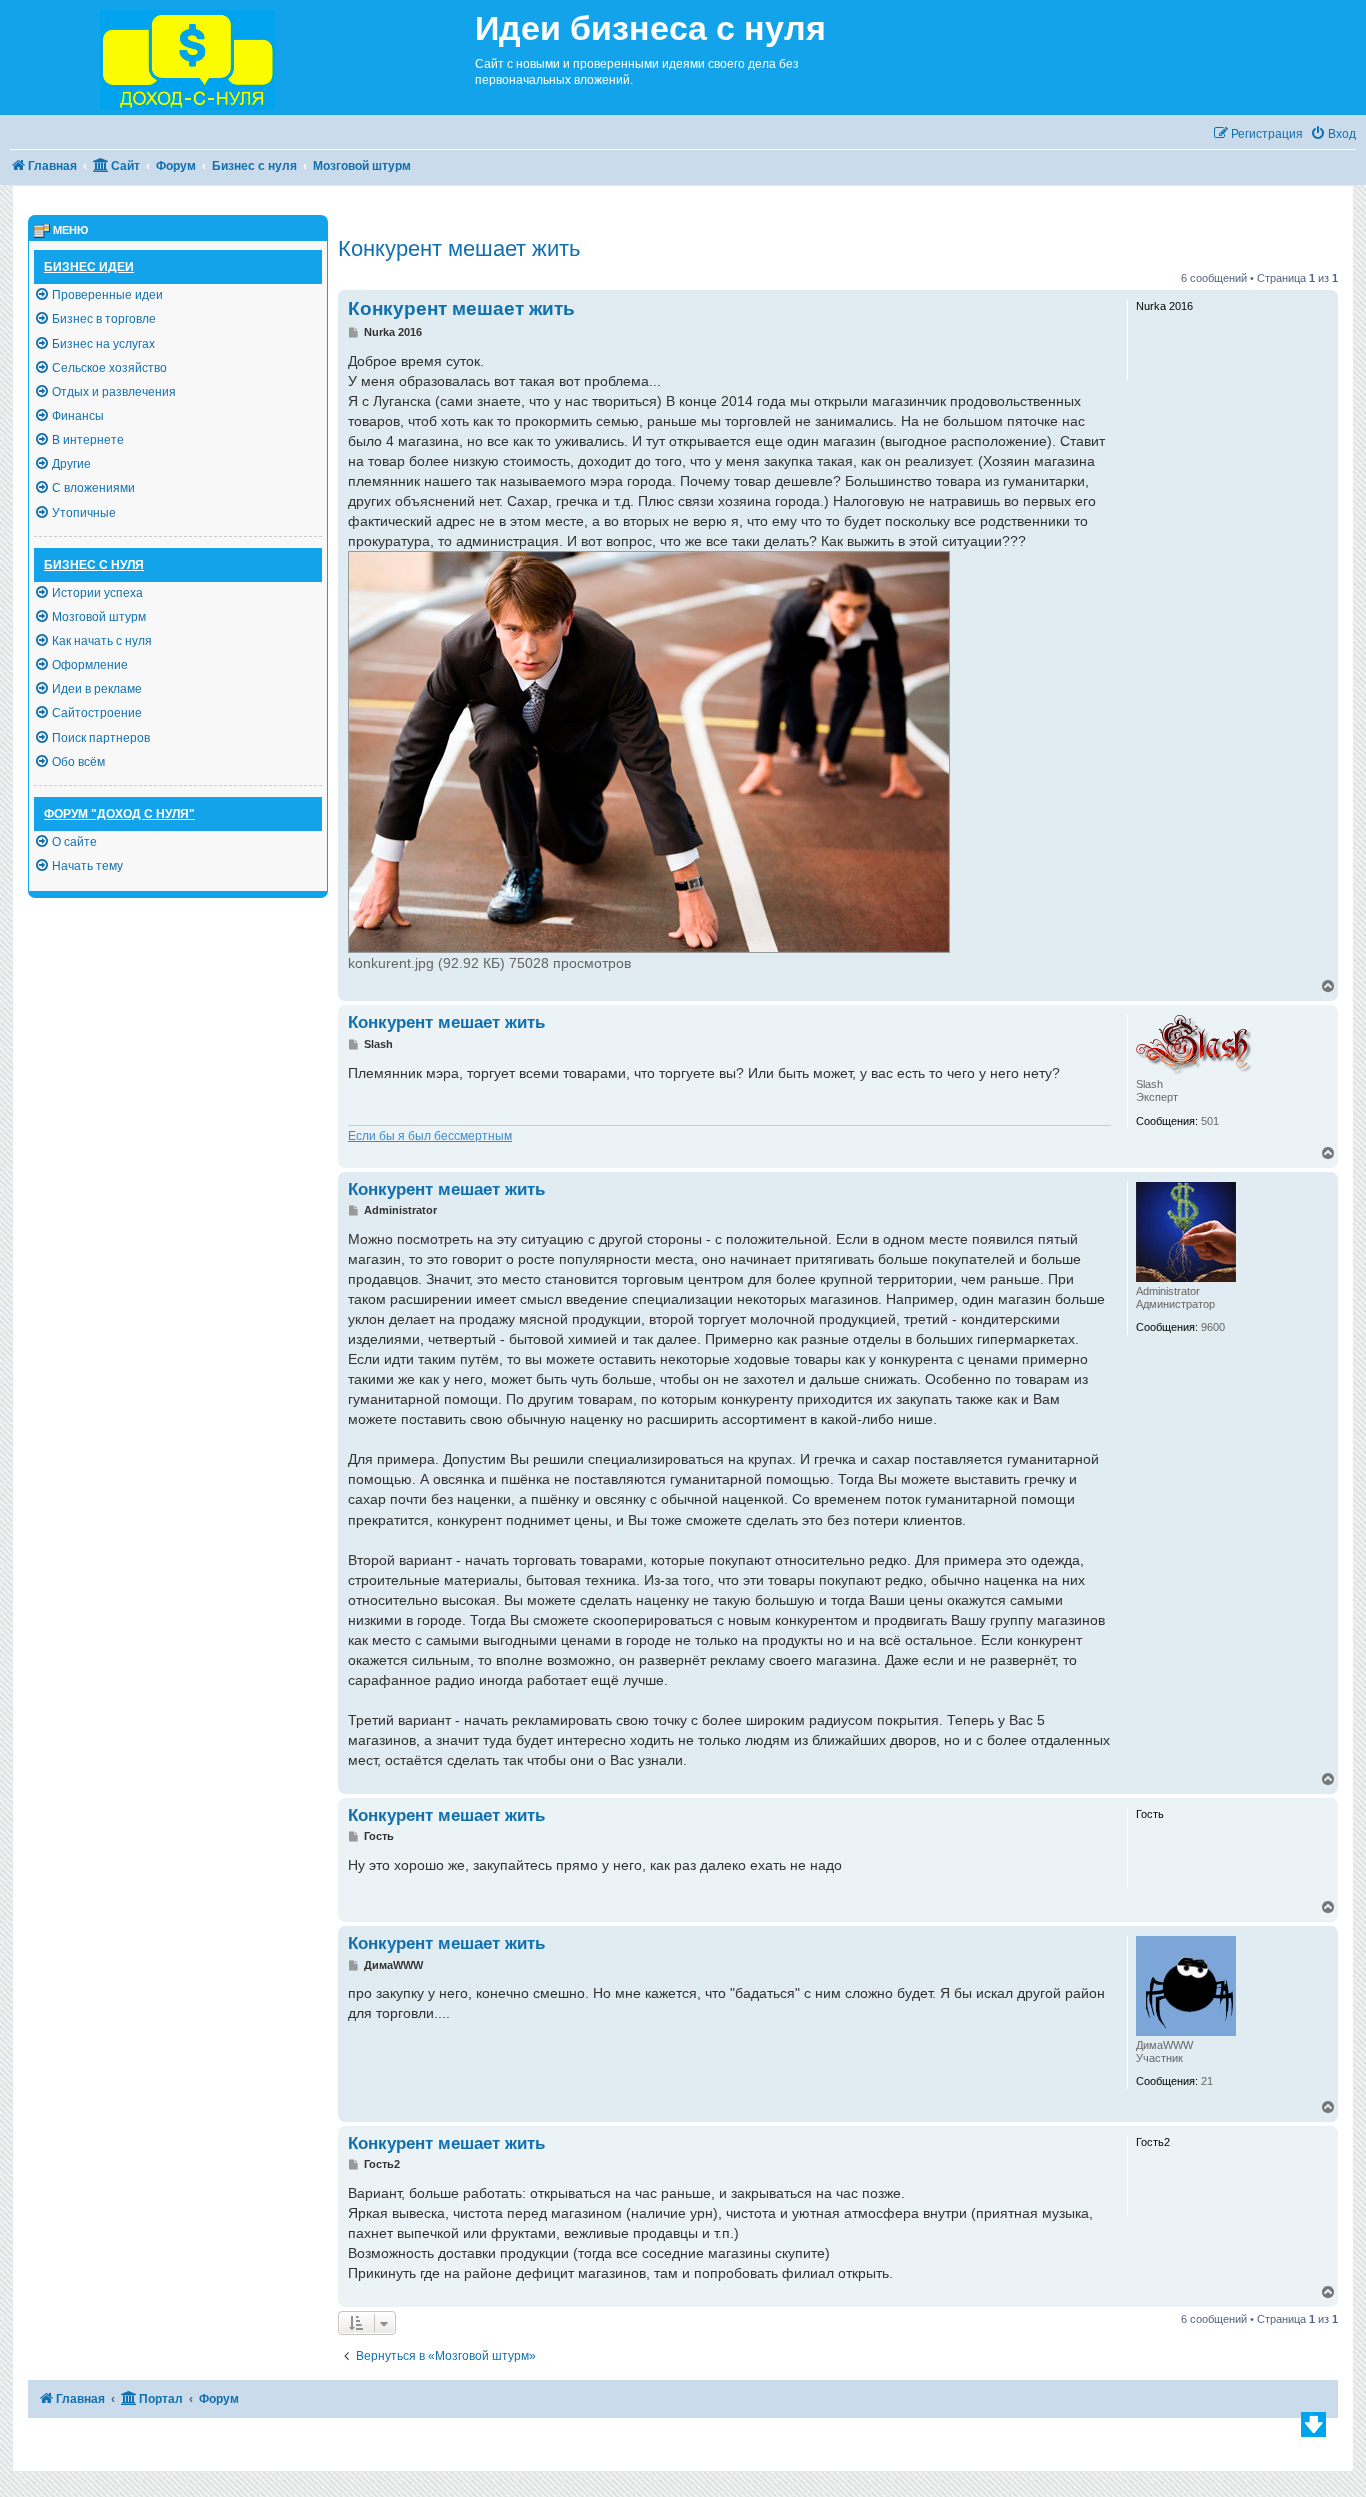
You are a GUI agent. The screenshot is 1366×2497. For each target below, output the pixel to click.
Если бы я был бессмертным (430, 1136)
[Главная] (237, 57)
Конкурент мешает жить (459, 248)
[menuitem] (1333, 134)
